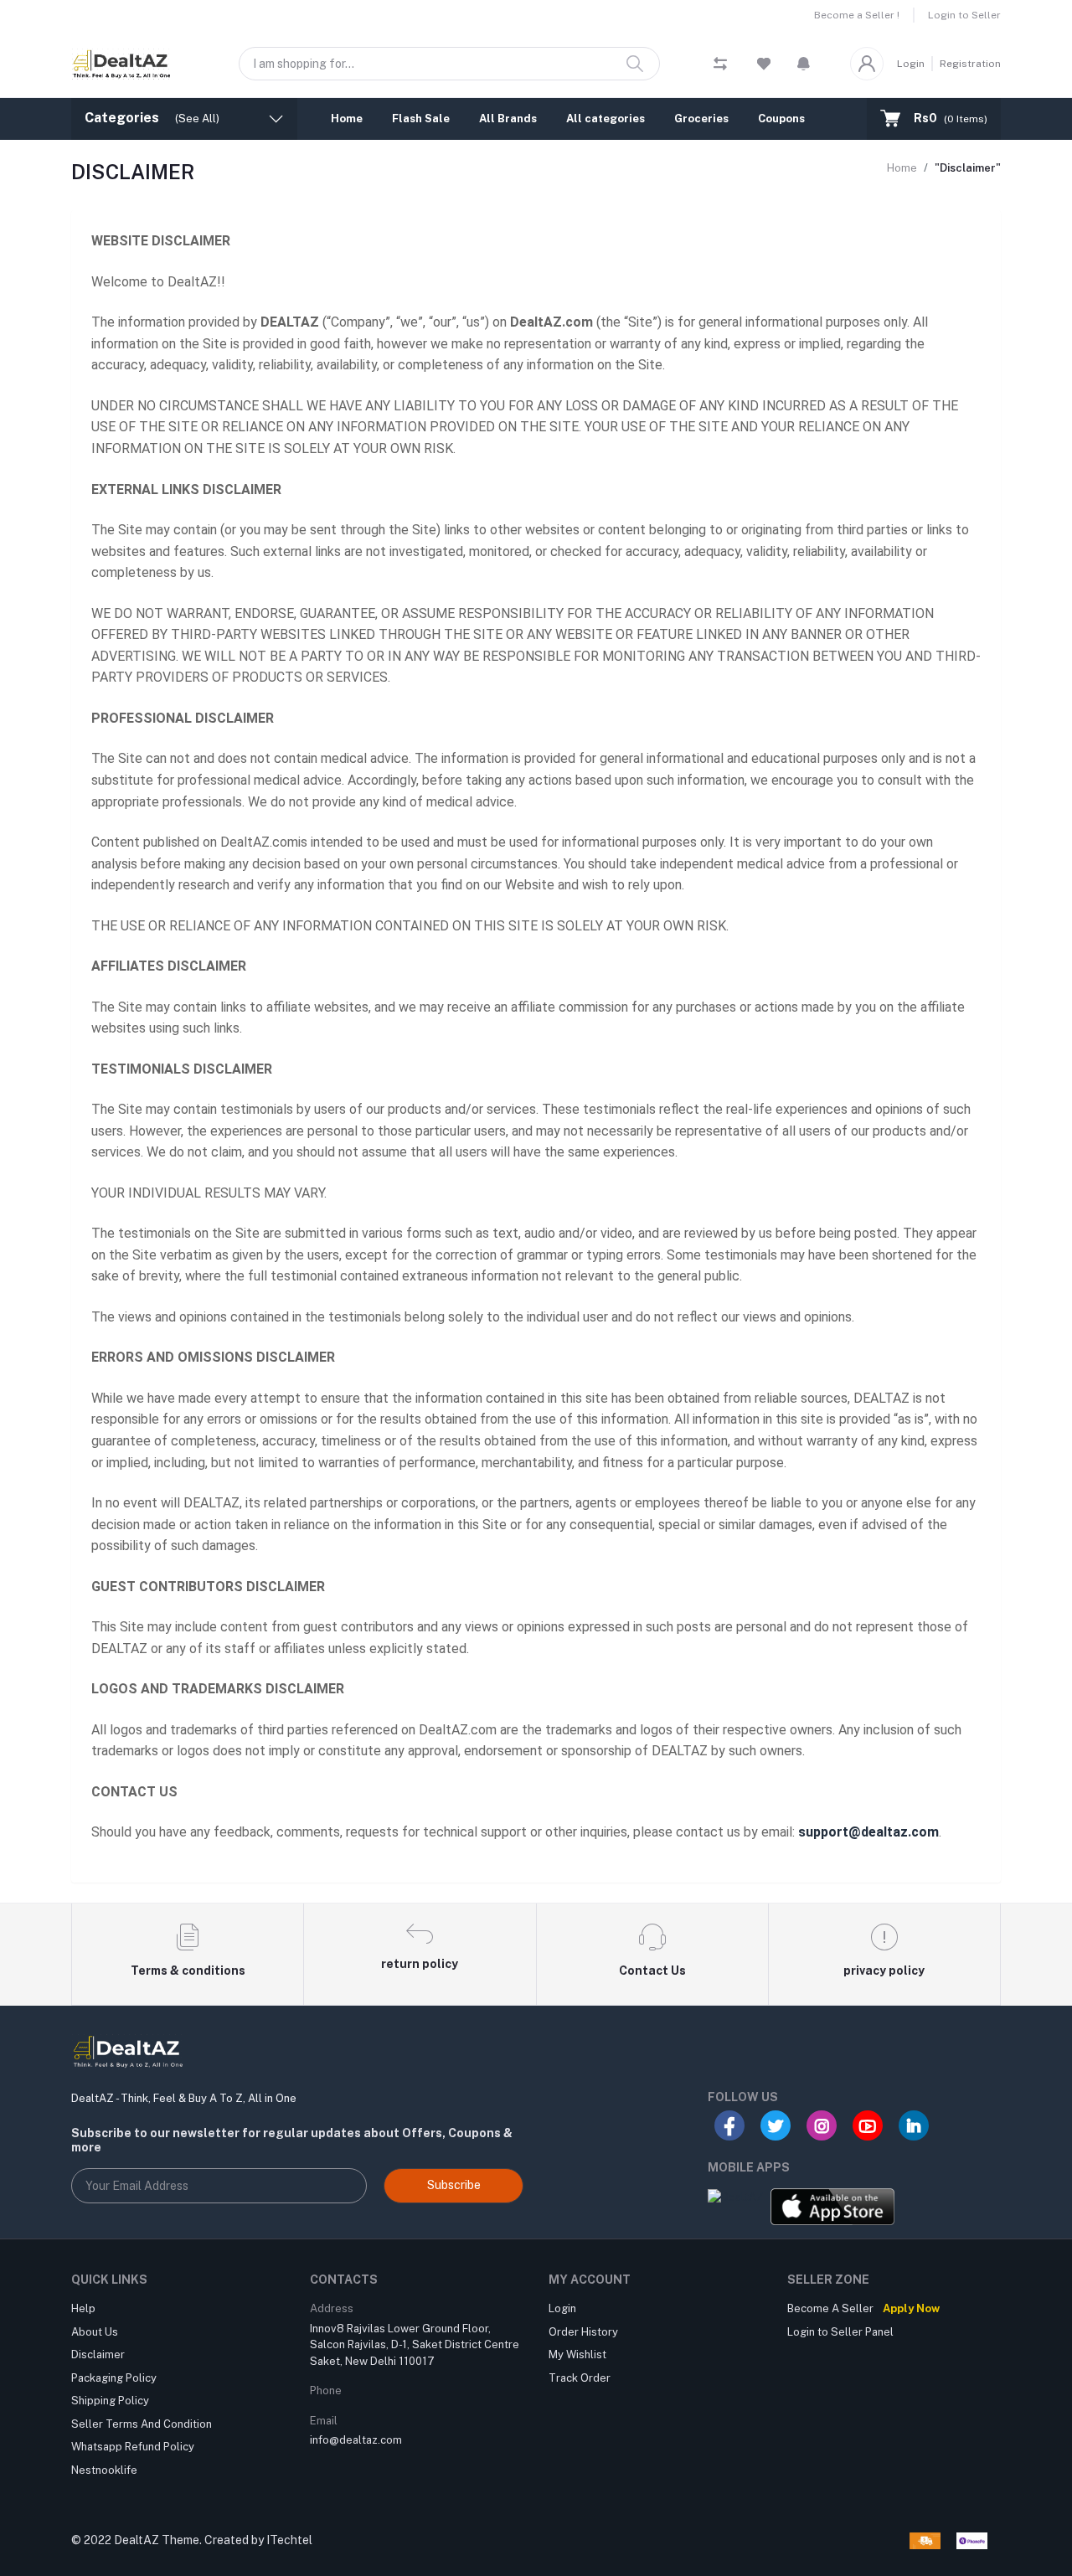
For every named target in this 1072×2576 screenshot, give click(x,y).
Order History (583, 2332)
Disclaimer (98, 2354)
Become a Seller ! (857, 15)
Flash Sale (421, 118)
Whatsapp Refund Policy (133, 2447)
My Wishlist (577, 2354)
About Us (95, 2332)
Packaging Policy (114, 2378)
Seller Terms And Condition (142, 2424)
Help (83, 2308)
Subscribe (454, 2185)
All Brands (508, 118)
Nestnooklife (104, 2470)
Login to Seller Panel (840, 2332)
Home (347, 118)
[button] (804, 64)
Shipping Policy (110, 2401)
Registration (970, 64)
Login (911, 64)
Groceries (701, 118)
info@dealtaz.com (356, 2440)
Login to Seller (964, 15)
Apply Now (911, 2308)
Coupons (781, 118)
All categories (606, 118)
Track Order (580, 2378)
